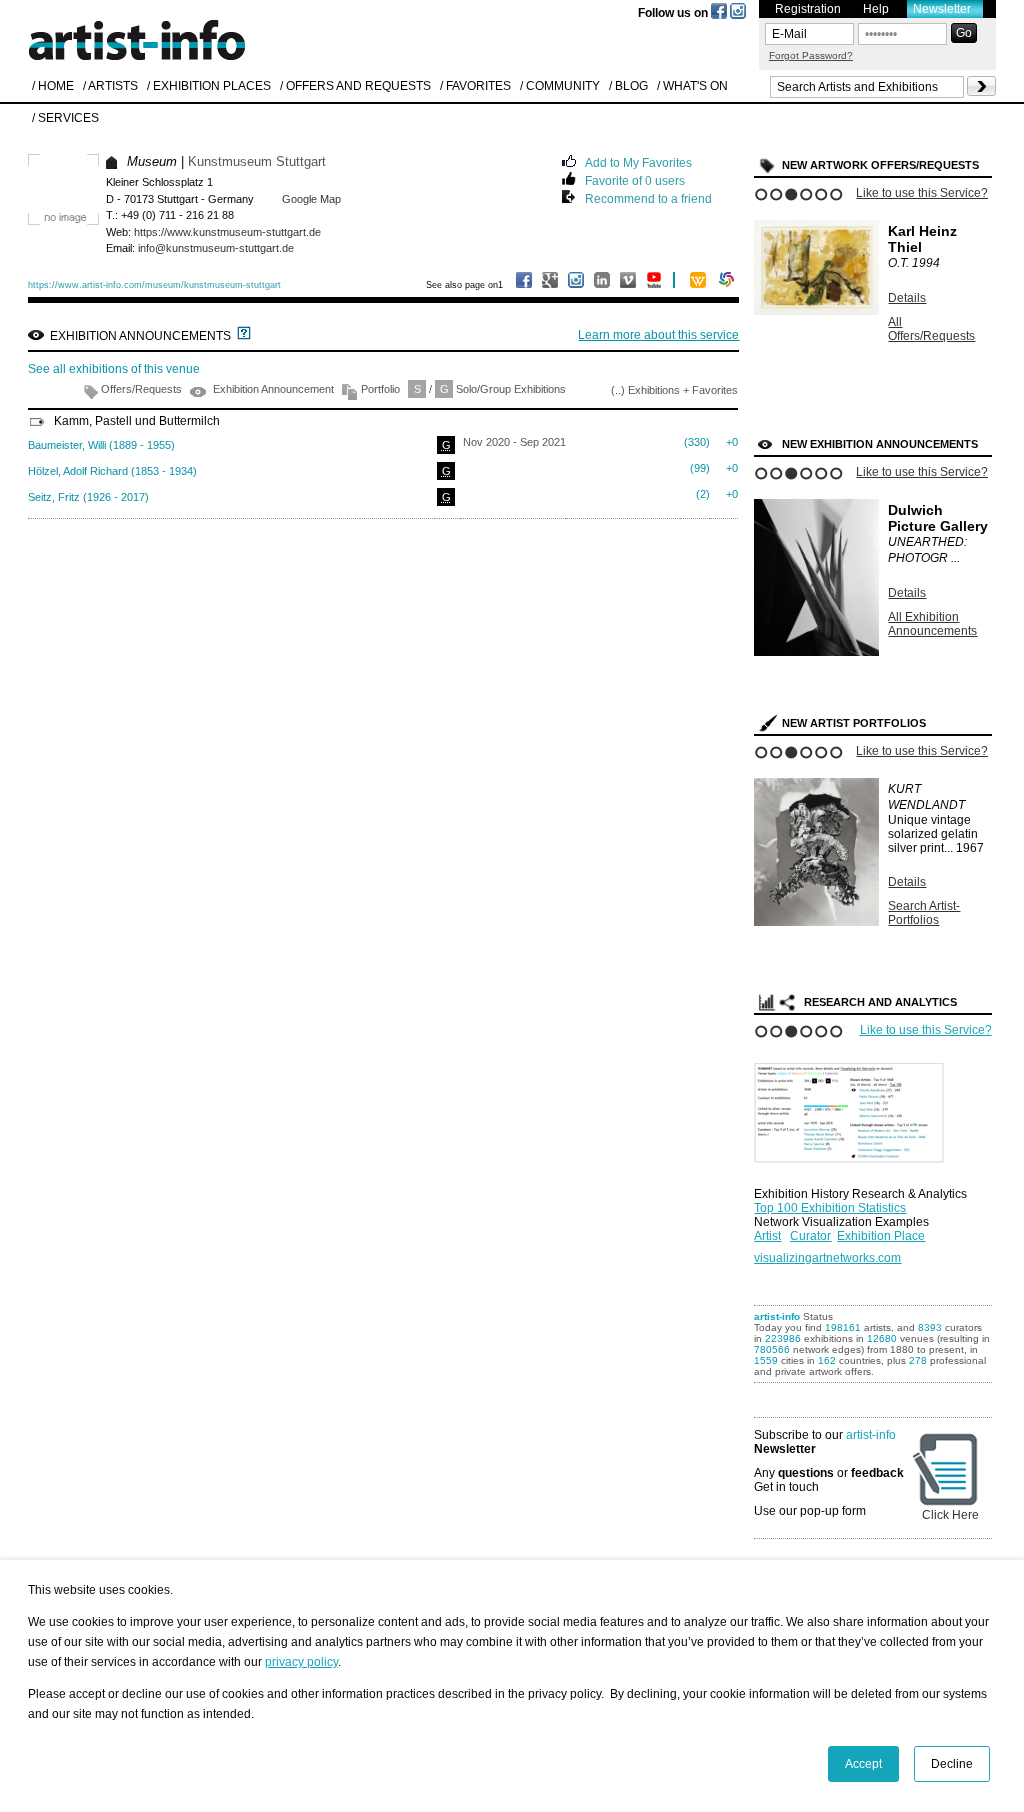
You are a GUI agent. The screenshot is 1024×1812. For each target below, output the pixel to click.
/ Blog (628, 86)
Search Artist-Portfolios (924, 913)
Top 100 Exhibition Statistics (830, 1208)
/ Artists (110, 86)
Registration (808, 9)
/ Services (65, 118)
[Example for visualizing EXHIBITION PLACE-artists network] (854, 1108)
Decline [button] (952, 1764)
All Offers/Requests (931, 329)
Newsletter (942, 9)
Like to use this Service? (922, 193)
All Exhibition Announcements (932, 624)
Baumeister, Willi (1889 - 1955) (101, 445)
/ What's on (692, 86)
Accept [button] (863, 1764)
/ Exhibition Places (209, 86)
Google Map (311, 199)
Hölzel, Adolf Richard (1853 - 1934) (112, 471)
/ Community (560, 86)
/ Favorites (475, 86)
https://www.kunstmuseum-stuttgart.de (227, 232)
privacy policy (301, 1662)
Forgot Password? (811, 55)
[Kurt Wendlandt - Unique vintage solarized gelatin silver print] (816, 922)
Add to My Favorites (638, 161)
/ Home (53, 86)
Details (907, 298)
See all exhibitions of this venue (114, 369)
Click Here (950, 1515)
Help (876, 9)
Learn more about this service (658, 335)
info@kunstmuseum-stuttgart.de (216, 248)
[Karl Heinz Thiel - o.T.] (816, 311)
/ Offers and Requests (355, 86)
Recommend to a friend (648, 197)
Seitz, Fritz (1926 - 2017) (88, 497)
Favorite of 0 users (635, 179)
